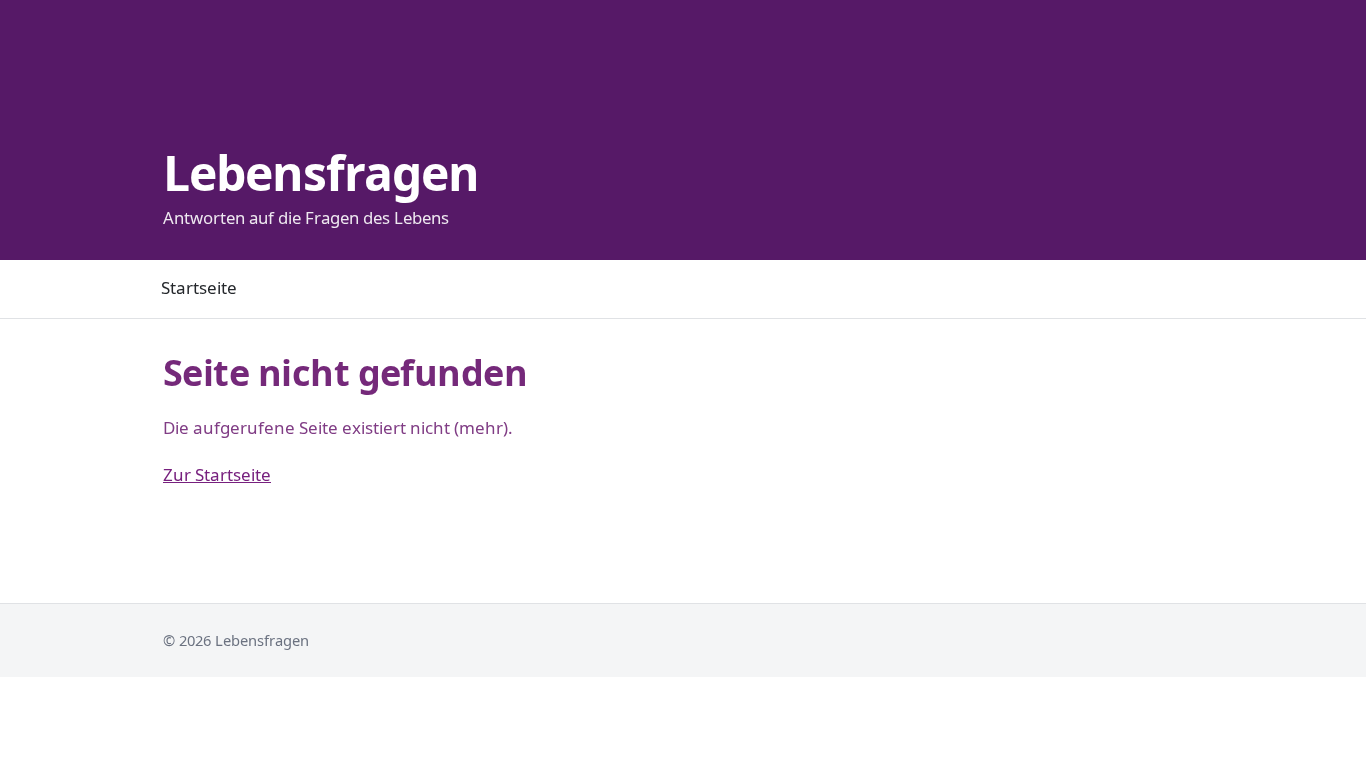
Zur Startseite (217, 474)
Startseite (199, 287)
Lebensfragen (321, 172)
